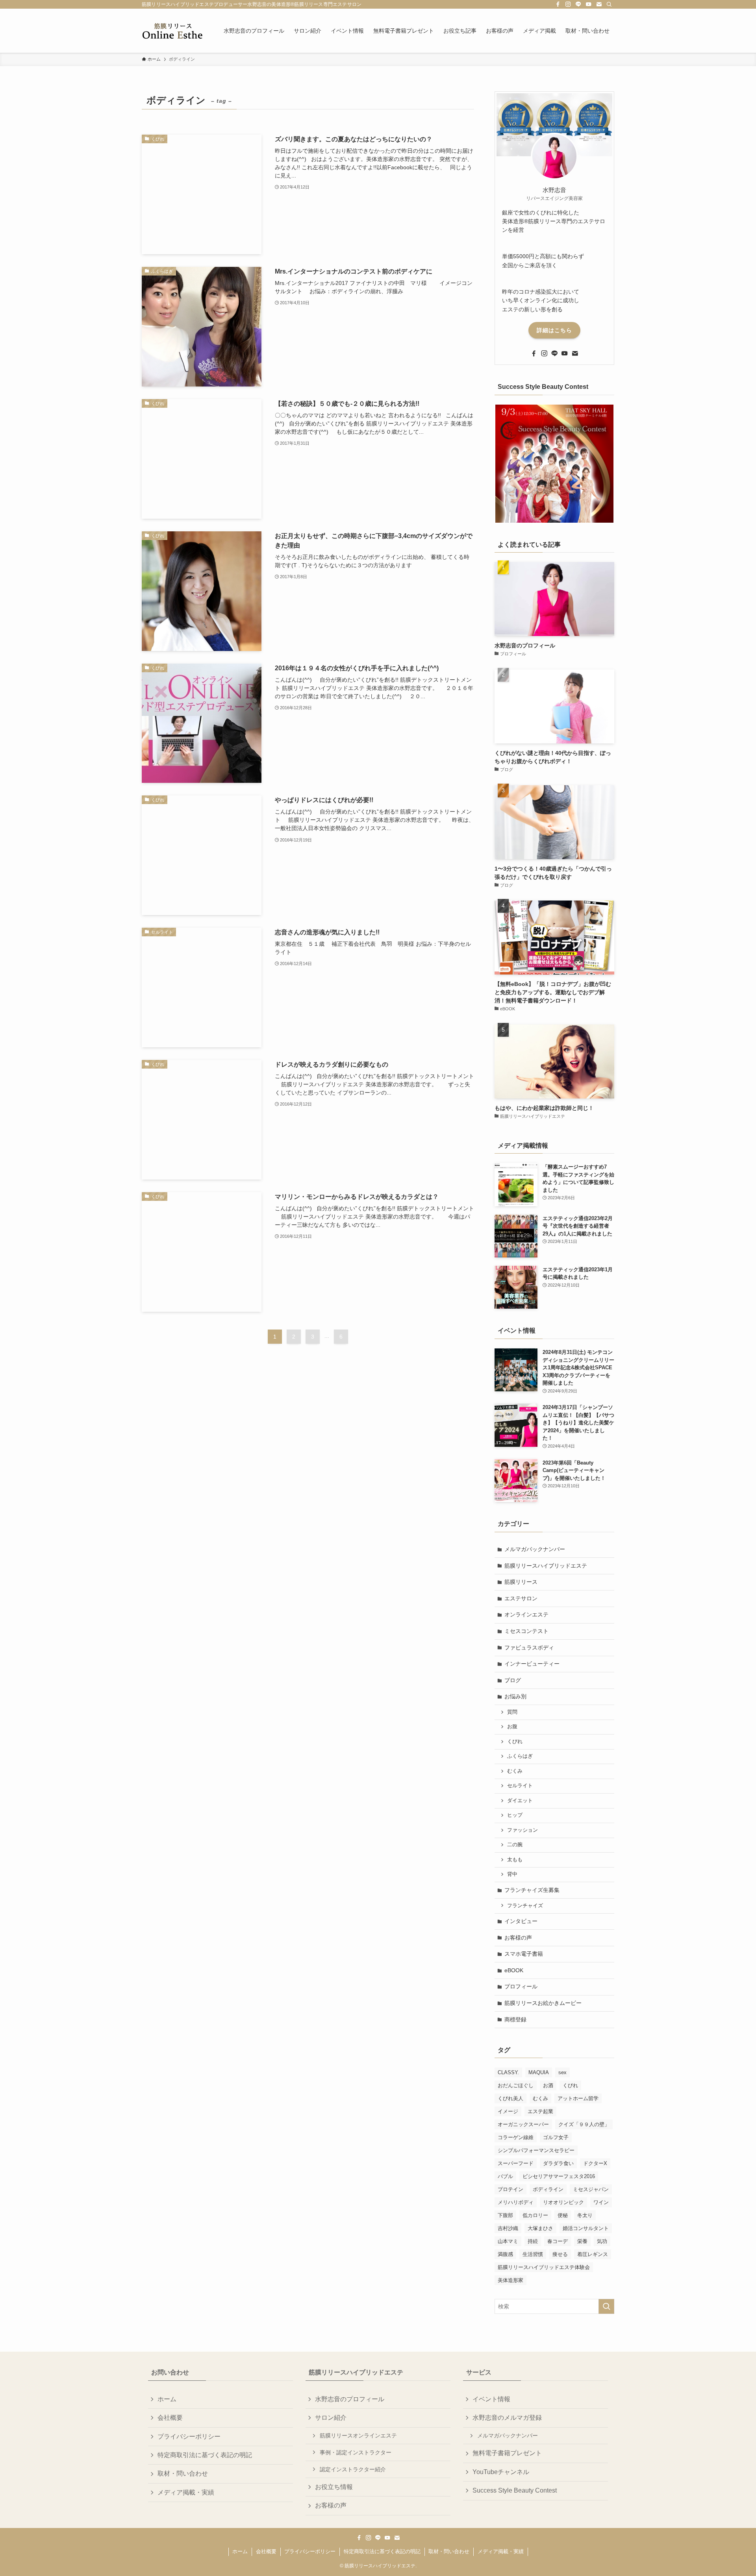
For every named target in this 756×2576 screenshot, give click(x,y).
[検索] (609, 4)
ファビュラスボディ (529, 1648)
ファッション (523, 1830)
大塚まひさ (540, 2228)
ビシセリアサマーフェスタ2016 (559, 2176)
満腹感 (505, 2254)
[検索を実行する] (606, 2306)
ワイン (601, 2202)
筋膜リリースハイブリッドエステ (546, 1566)
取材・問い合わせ (183, 2473)
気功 (602, 2241)
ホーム (167, 2399)
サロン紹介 (331, 2418)
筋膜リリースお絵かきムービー (543, 2003)
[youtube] (589, 4)
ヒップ (515, 1815)
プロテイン (510, 2189)
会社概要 (170, 2418)
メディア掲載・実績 (186, 2492)
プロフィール (521, 1986)
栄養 (582, 2241)
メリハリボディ (516, 2202)
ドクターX (595, 2163)
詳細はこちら (554, 330)
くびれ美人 (510, 2098)
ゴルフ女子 (556, 2137)
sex (562, 2072)
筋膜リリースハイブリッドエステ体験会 (544, 2267)
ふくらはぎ (520, 1756)
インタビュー (521, 1921)
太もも (515, 1860)
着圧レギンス (593, 2254)
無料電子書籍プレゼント (507, 2453)
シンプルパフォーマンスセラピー (536, 2150)
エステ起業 (540, 2111)
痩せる (560, 2254)
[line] (578, 4)
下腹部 (505, 2215)
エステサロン (521, 1598)
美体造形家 (510, 2280)
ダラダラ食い (558, 2163)
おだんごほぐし (516, 2085)
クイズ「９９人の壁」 (584, 2124)
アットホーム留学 (578, 2098)
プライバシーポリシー (189, 2436)
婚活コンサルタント (586, 2228)
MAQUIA (539, 2072)
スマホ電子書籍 (524, 1954)
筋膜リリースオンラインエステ (358, 2435)
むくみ (515, 1771)
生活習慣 (533, 2254)
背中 (512, 1874)
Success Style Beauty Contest (515, 2490)
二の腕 (515, 1845)
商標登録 (515, 2019)
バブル (505, 2176)
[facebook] (558, 4)
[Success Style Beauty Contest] (554, 464)
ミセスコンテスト (526, 1631)
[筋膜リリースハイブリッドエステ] (172, 31)
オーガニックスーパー (523, 2124)
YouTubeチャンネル (501, 2472)
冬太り (585, 2215)
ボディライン (548, 2189)
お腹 (512, 1727)
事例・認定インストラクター (356, 2452)
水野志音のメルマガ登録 (507, 2418)
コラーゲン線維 (516, 2137)
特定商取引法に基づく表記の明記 (205, 2455)
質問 (512, 1712)
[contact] (599, 4)
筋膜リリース (521, 1582)
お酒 (548, 2085)
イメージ (508, 2111)
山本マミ (508, 2241)
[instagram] (568, 4)
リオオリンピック (563, 2202)
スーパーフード (516, 2163)
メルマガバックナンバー (535, 1549)
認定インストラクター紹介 (353, 2469)
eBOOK (514, 1970)
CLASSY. (508, 2072)
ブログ (513, 1680)
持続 (533, 2241)
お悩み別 (515, 1696)
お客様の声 (518, 1938)
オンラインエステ (526, 1614)
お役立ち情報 (334, 2487)
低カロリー (535, 2215)
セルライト (520, 1786)
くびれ (515, 1742)
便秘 (563, 2215)
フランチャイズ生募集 (532, 1890)
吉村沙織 (508, 2228)
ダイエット (520, 1801)
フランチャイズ (525, 1906)
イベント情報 (491, 2399)
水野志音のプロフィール (350, 2399)
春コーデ (558, 2241)
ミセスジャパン (591, 2189)
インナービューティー (532, 1664)
